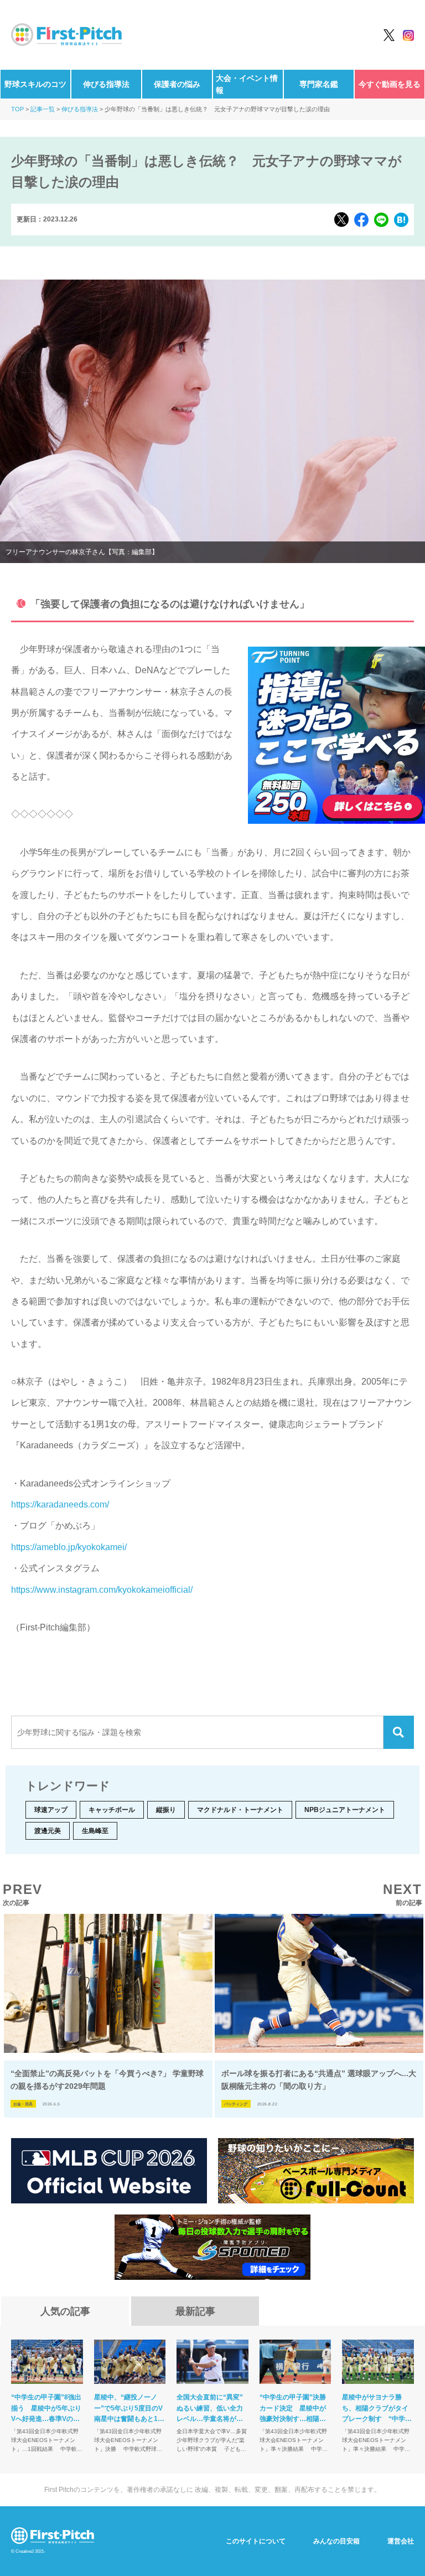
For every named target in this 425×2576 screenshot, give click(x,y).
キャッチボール (112, 1810)
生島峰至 (95, 1831)
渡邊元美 (48, 1831)
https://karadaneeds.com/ (60, 1504)
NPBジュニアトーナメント (345, 1810)
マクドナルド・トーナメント (240, 1810)
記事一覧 (43, 109)
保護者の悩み (177, 84)
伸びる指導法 (106, 84)
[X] (341, 220)
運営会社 (401, 2541)
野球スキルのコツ (35, 84)
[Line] (381, 220)
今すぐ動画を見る (390, 84)
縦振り (166, 1810)
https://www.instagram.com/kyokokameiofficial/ (102, 1590)
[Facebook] (361, 220)
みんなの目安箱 (336, 2541)
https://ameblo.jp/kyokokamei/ (69, 1547)
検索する (399, 1732)
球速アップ (51, 1810)
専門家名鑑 (319, 84)
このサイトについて (256, 2541)
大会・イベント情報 (247, 84)
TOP (17, 109)
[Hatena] (401, 220)
